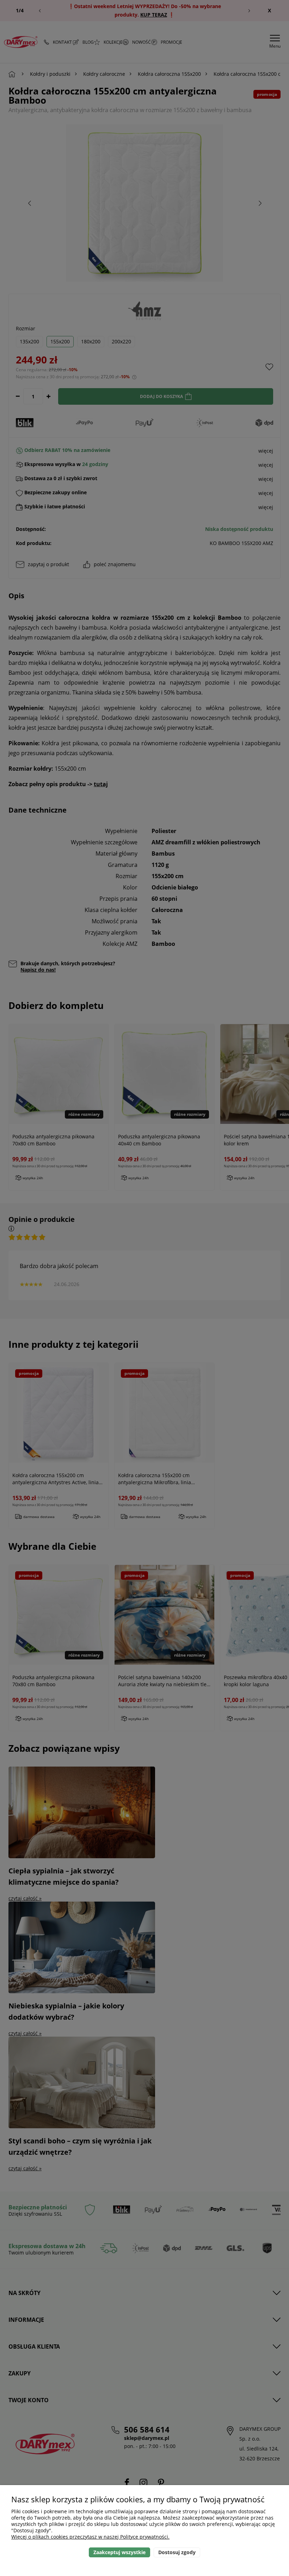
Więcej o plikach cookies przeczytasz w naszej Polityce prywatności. (90, 2537)
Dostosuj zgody (177, 2552)
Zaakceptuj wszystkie (119, 2552)
